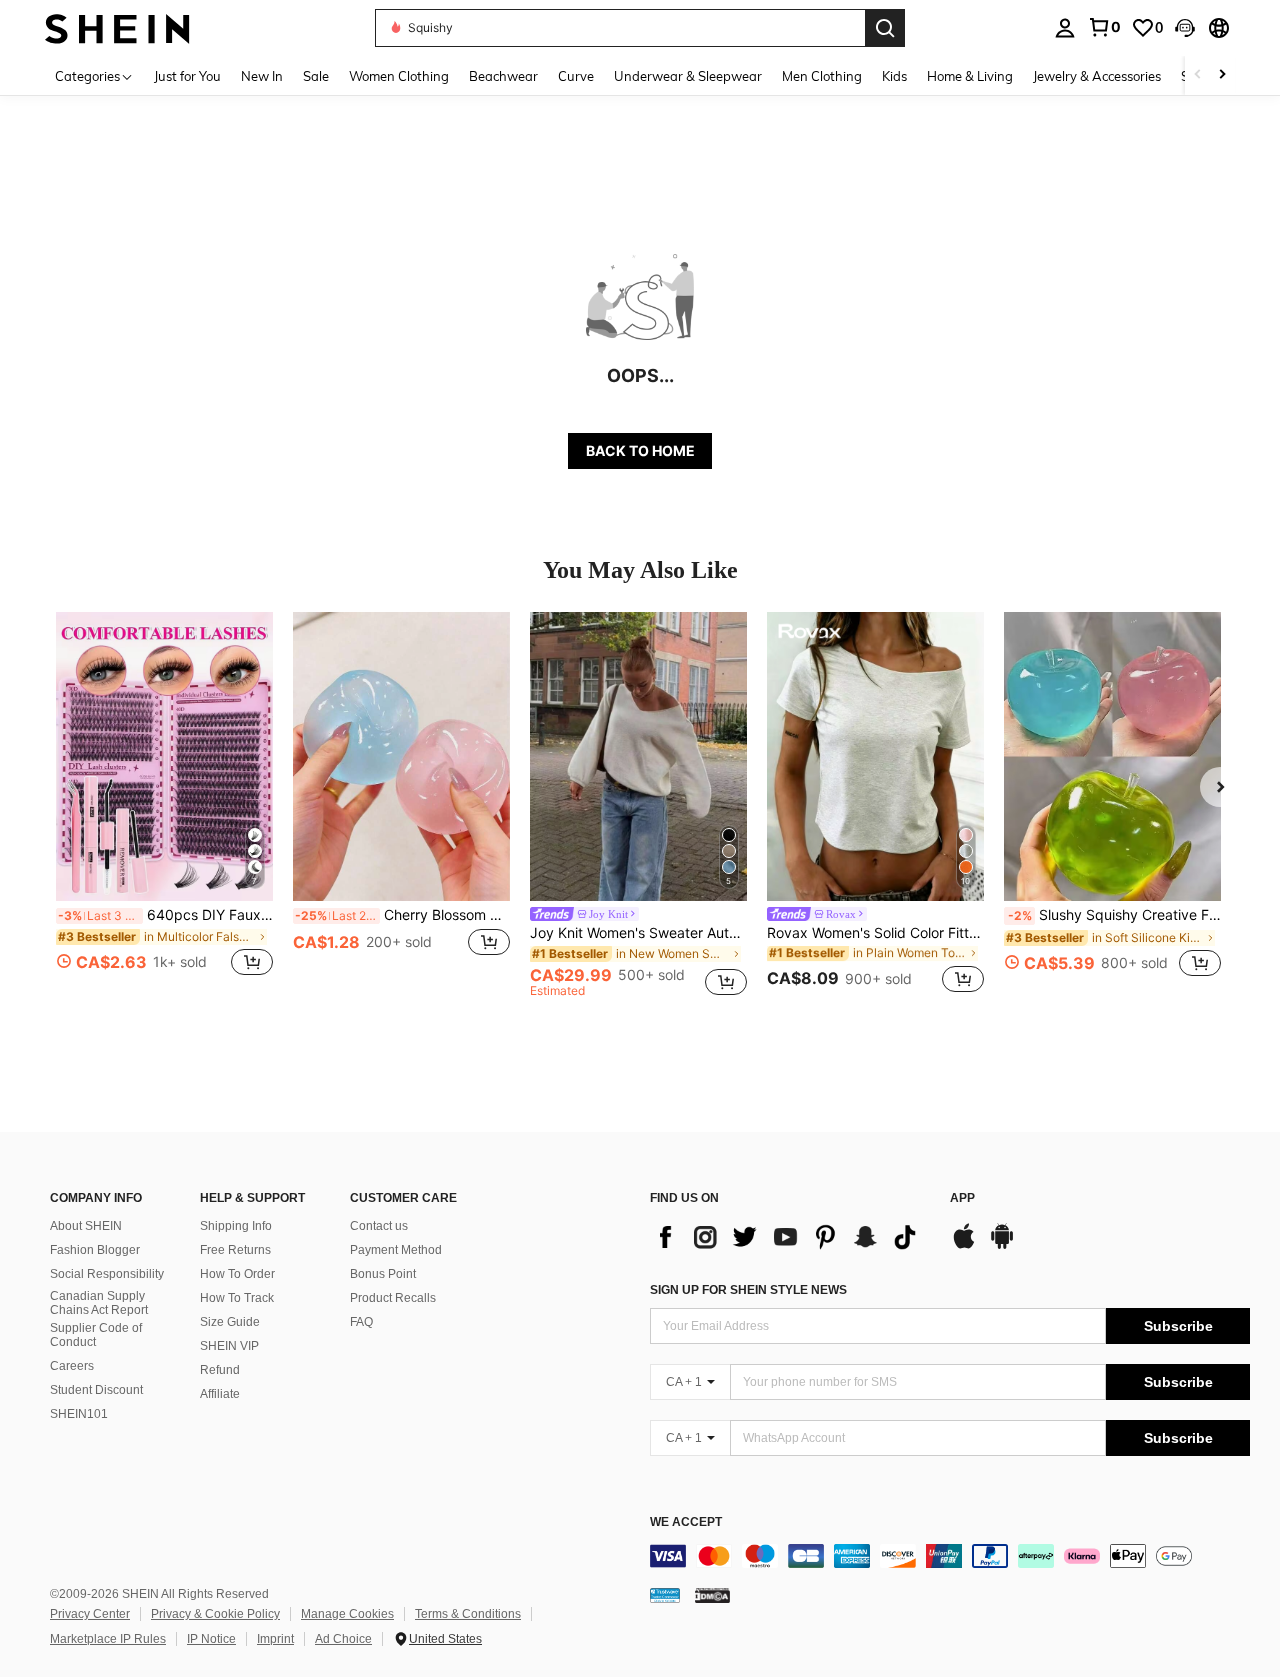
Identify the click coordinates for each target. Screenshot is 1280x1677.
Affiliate (220, 1394)
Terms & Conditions (468, 1614)
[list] (790, 1237)
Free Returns (235, 1250)
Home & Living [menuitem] (970, 76)
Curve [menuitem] (576, 76)
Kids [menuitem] (894, 76)
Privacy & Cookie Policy (215, 1614)
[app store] (964, 1246)
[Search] (885, 28)
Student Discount (96, 1390)
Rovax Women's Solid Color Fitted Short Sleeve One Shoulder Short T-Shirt (875, 933)
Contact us (379, 1226)
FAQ (361, 1322)
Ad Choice (343, 1639)
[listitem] (164, 805)
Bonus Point (383, 1274)
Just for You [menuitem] (187, 76)
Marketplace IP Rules (108, 1639)
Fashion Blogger (95, 1250)
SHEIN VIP (229, 1346)
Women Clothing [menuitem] (399, 76)
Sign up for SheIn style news (748, 1290)
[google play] (1002, 1246)
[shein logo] (117, 27)
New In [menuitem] (262, 76)
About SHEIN (86, 1226)
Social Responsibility (107, 1274)
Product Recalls (393, 1298)
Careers (72, 1366)
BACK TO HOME (640, 450)
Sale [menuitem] (316, 76)
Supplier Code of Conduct (96, 1335)
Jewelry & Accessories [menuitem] (1097, 76)
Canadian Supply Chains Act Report (99, 1303)
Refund (220, 1370)
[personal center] (1065, 28)
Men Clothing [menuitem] (822, 76)
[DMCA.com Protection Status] (712, 1595)
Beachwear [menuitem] (503, 76)
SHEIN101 (79, 1414)
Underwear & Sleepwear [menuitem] (688, 76)
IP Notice (211, 1639)
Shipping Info (236, 1226)
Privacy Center (90, 1614)
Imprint (275, 1639)
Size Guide (230, 1322)
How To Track (237, 1298)
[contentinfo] (950, 1556)
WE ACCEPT (686, 1522)
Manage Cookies (347, 1614)
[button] (1185, 28)
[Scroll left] (1198, 75)
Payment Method (396, 1250)
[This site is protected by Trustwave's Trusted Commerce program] (665, 1595)
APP (962, 1198)
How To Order (237, 1274)
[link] (1104, 27)
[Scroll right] (1222, 75)
